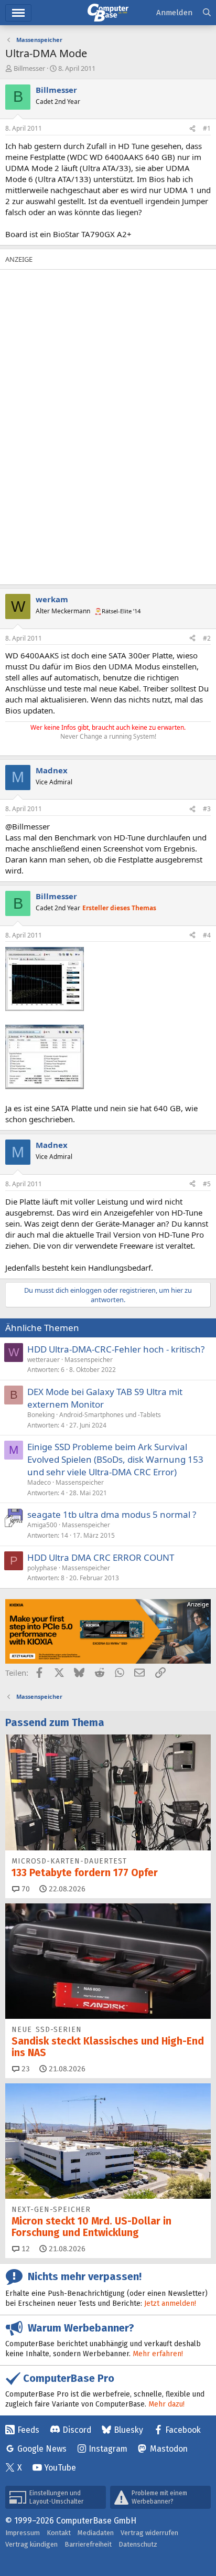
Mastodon (169, 2449)
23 (25, 2069)
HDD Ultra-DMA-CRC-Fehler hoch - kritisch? (116, 1349)
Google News (42, 2449)
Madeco (39, 1482)
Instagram (108, 2449)
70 (25, 1889)
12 (25, 2249)
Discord (77, 2430)
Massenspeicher (89, 1360)
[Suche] (207, 13)
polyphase (42, 1568)
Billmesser (29, 68)
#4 (207, 935)
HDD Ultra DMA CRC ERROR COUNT (101, 1557)
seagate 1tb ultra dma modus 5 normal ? (112, 1514)
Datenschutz (138, 2544)
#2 (207, 638)
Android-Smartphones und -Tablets (110, 1415)
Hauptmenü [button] (18, 13)
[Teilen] (192, 129)
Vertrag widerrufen (149, 2533)
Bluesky (128, 2430)
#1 (207, 128)
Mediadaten (96, 2533)
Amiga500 (42, 1525)
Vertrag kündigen (31, 2544)
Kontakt (59, 2533)
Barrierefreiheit (88, 2544)
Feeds (28, 2430)
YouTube (60, 2468)
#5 (207, 1184)
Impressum (23, 2533)
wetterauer (44, 1360)
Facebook (183, 2430)
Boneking (41, 1415)
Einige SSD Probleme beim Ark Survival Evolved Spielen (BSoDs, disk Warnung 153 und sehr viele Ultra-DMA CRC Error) (115, 1459)
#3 (207, 809)
